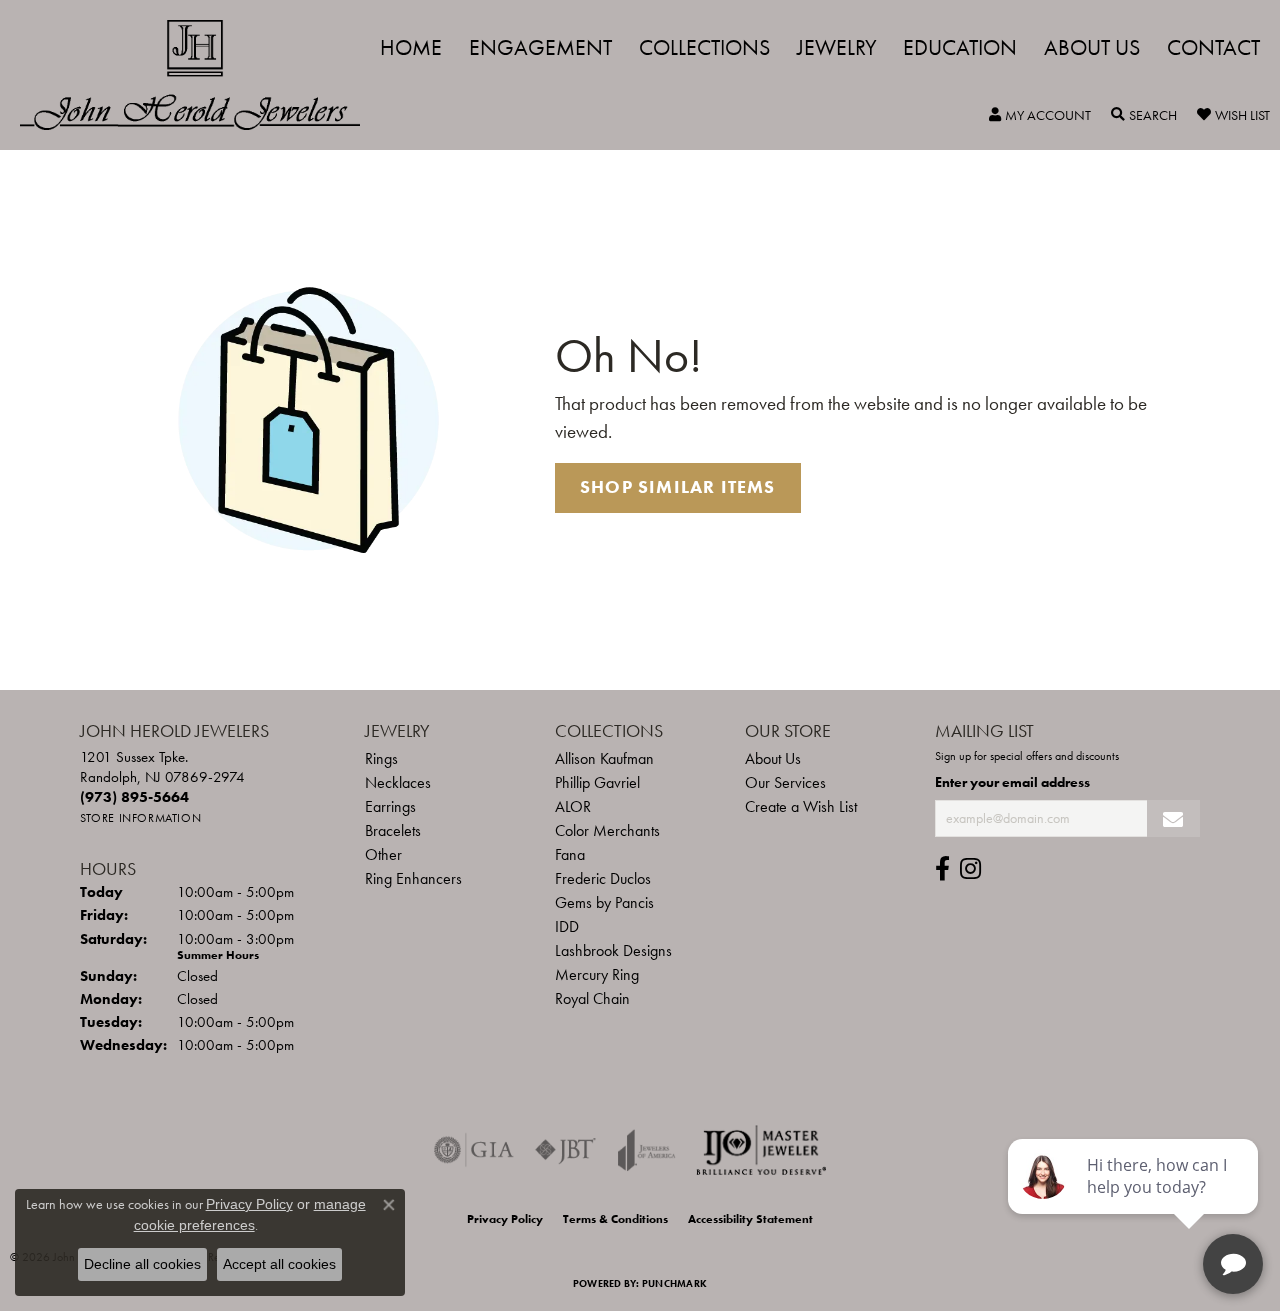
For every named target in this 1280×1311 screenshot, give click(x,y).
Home (411, 47)
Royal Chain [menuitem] (592, 998)
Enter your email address (1012, 782)
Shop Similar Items (678, 487)
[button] (1040, 115)
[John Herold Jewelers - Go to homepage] (200, 75)
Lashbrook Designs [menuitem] (613, 950)
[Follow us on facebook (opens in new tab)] (942, 869)
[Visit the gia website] (474, 1150)
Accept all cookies (279, 1264)
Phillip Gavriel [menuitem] (597, 782)
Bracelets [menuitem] (393, 830)
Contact (1213, 47)
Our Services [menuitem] (785, 782)
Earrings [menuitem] (390, 806)
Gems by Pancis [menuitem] (604, 902)
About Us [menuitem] (773, 758)
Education (960, 47)
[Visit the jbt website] (566, 1150)
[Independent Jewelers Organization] (761, 1150)
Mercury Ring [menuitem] (597, 974)
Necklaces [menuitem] (398, 782)
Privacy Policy (505, 1219)
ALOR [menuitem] (573, 806)
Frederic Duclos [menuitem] (603, 878)
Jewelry (837, 47)
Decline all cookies (142, 1264)
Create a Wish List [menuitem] (801, 806)
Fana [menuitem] (570, 854)
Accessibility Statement (750, 1219)
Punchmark (674, 1283)
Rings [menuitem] (381, 758)
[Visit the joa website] (647, 1150)
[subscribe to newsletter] (1173, 818)
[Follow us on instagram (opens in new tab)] (970, 869)
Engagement (540, 47)
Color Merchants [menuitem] (607, 830)
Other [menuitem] (383, 854)
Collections (704, 47)
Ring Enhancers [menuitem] (413, 878)
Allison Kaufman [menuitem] (604, 758)
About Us (1092, 47)
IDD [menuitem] (567, 926)
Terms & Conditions (615, 1219)
